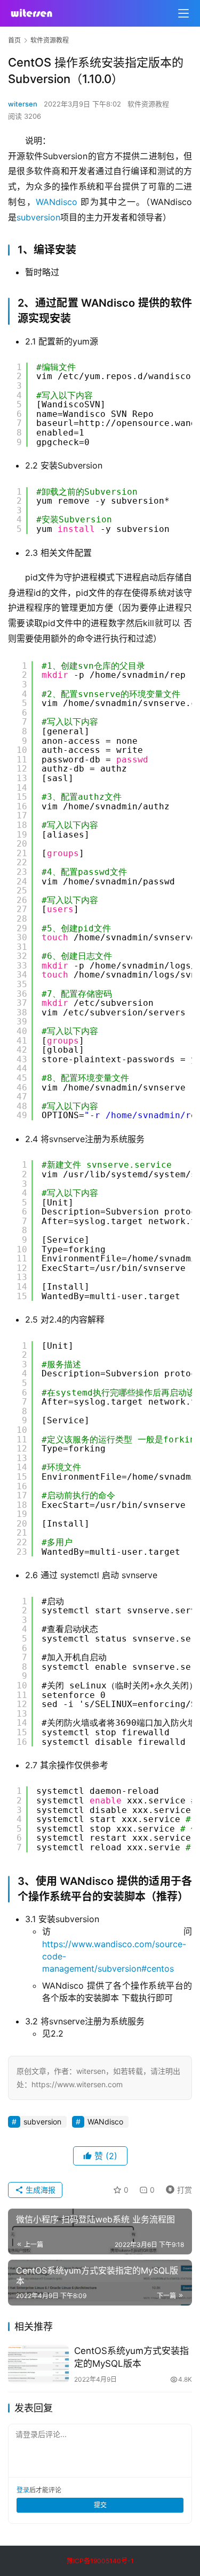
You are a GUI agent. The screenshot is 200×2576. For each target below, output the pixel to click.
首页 (14, 40)
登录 (23, 2490)
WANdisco (57, 202)
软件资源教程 (148, 104)
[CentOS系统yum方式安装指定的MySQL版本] (38, 2364)
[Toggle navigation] (183, 13)
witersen (23, 104)
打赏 (177, 2188)
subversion (38, 217)
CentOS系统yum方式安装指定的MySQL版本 (131, 2357)
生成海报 (39, 2190)
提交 (100, 2505)
